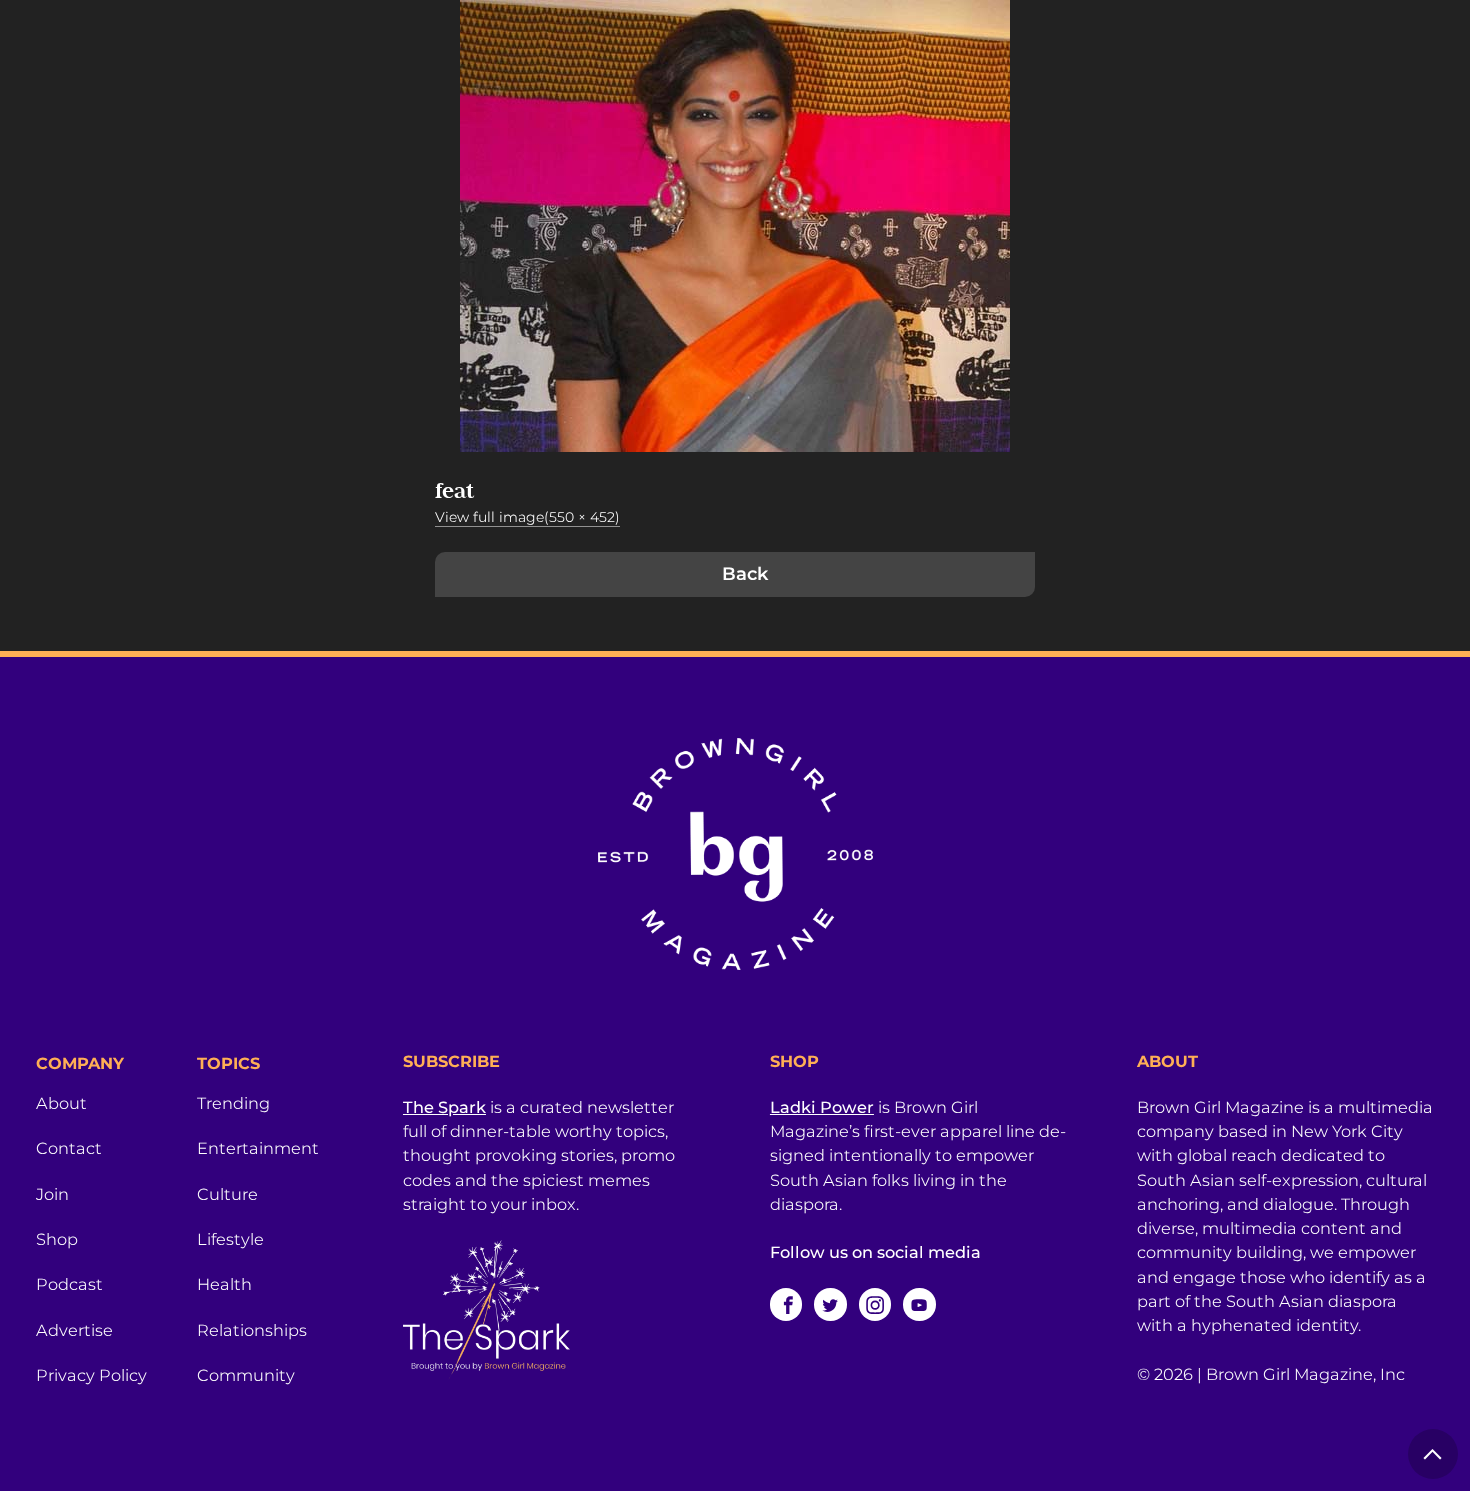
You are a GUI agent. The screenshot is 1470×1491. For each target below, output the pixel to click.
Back (745, 574)
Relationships (252, 1330)
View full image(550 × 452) (527, 517)
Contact (69, 1148)
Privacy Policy (91, 1375)
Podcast (69, 1284)
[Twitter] (830, 1304)
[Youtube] (919, 1304)
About (61, 1103)
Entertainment (258, 1148)
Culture (227, 1194)
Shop (57, 1239)
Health (224, 1284)
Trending (233, 1103)
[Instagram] (875, 1304)
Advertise (74, 1330)
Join (52, 1194)
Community (246, 1375)
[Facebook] (786, 1304)
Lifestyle (230, 1239)
